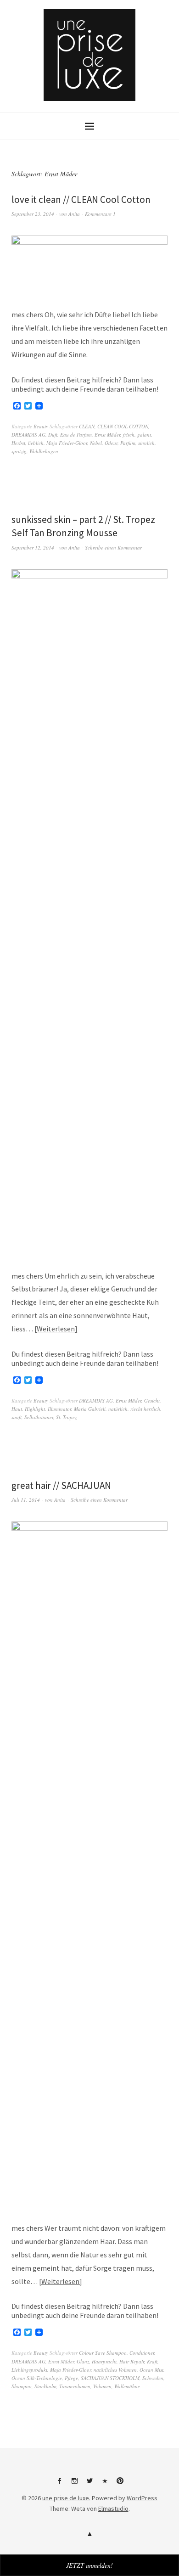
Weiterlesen (56, 1329)
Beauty (41, 426)
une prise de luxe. (66, 2498)
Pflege (71, 2378)
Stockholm (45, 2386)
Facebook (59, 2484)
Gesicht (152, 1400)
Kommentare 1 (100, 214)
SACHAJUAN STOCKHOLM (110, 2378)
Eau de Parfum (76, 435)
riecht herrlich (145, 1409)
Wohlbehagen (44, 451)
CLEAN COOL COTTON (123, 426)
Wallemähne (127, 2386)
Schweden (153, 2378)
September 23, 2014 (33, 214)
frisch (129, 435)
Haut (17, 1409)
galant (144, 435)
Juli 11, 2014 (26, 1500)
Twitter (89, 2484)
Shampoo (22, 2386)
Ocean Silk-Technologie (37, 2378)
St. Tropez (66, 1417)
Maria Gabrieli (90, 1409)
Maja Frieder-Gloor (67, 443)
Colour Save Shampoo (103, 2353)
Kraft (152, 2361)
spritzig (19, 451)
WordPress (142, 2498)
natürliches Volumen (115, 2370)
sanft (17, 1417)
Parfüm (128, 443)
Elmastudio (113, 2509)
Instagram (74, 2484)
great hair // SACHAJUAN (61, 1485)
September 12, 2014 (33, 547)
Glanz (83, 2361)
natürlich (118, 1409)
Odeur (111, 443)
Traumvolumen (75, 2386)
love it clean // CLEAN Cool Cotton (81, 199)
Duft (53, 435)
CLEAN (87, 426)
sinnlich (146, 443)
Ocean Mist (151, 2370)
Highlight (35, 1409)
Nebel (96, 443)
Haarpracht (104, 2361)
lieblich (36, 443)
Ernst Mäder (107, 435)
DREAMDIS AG (28, 435)
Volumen (102, 2386)
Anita (74, 214)
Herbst (18, 443)
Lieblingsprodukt (29, 2370)
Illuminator (59, 1409)
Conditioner (142, 2353)
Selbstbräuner (39, 1417)
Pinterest (120, 2484)
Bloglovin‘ (105, 2484)
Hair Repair (132, 2361)
